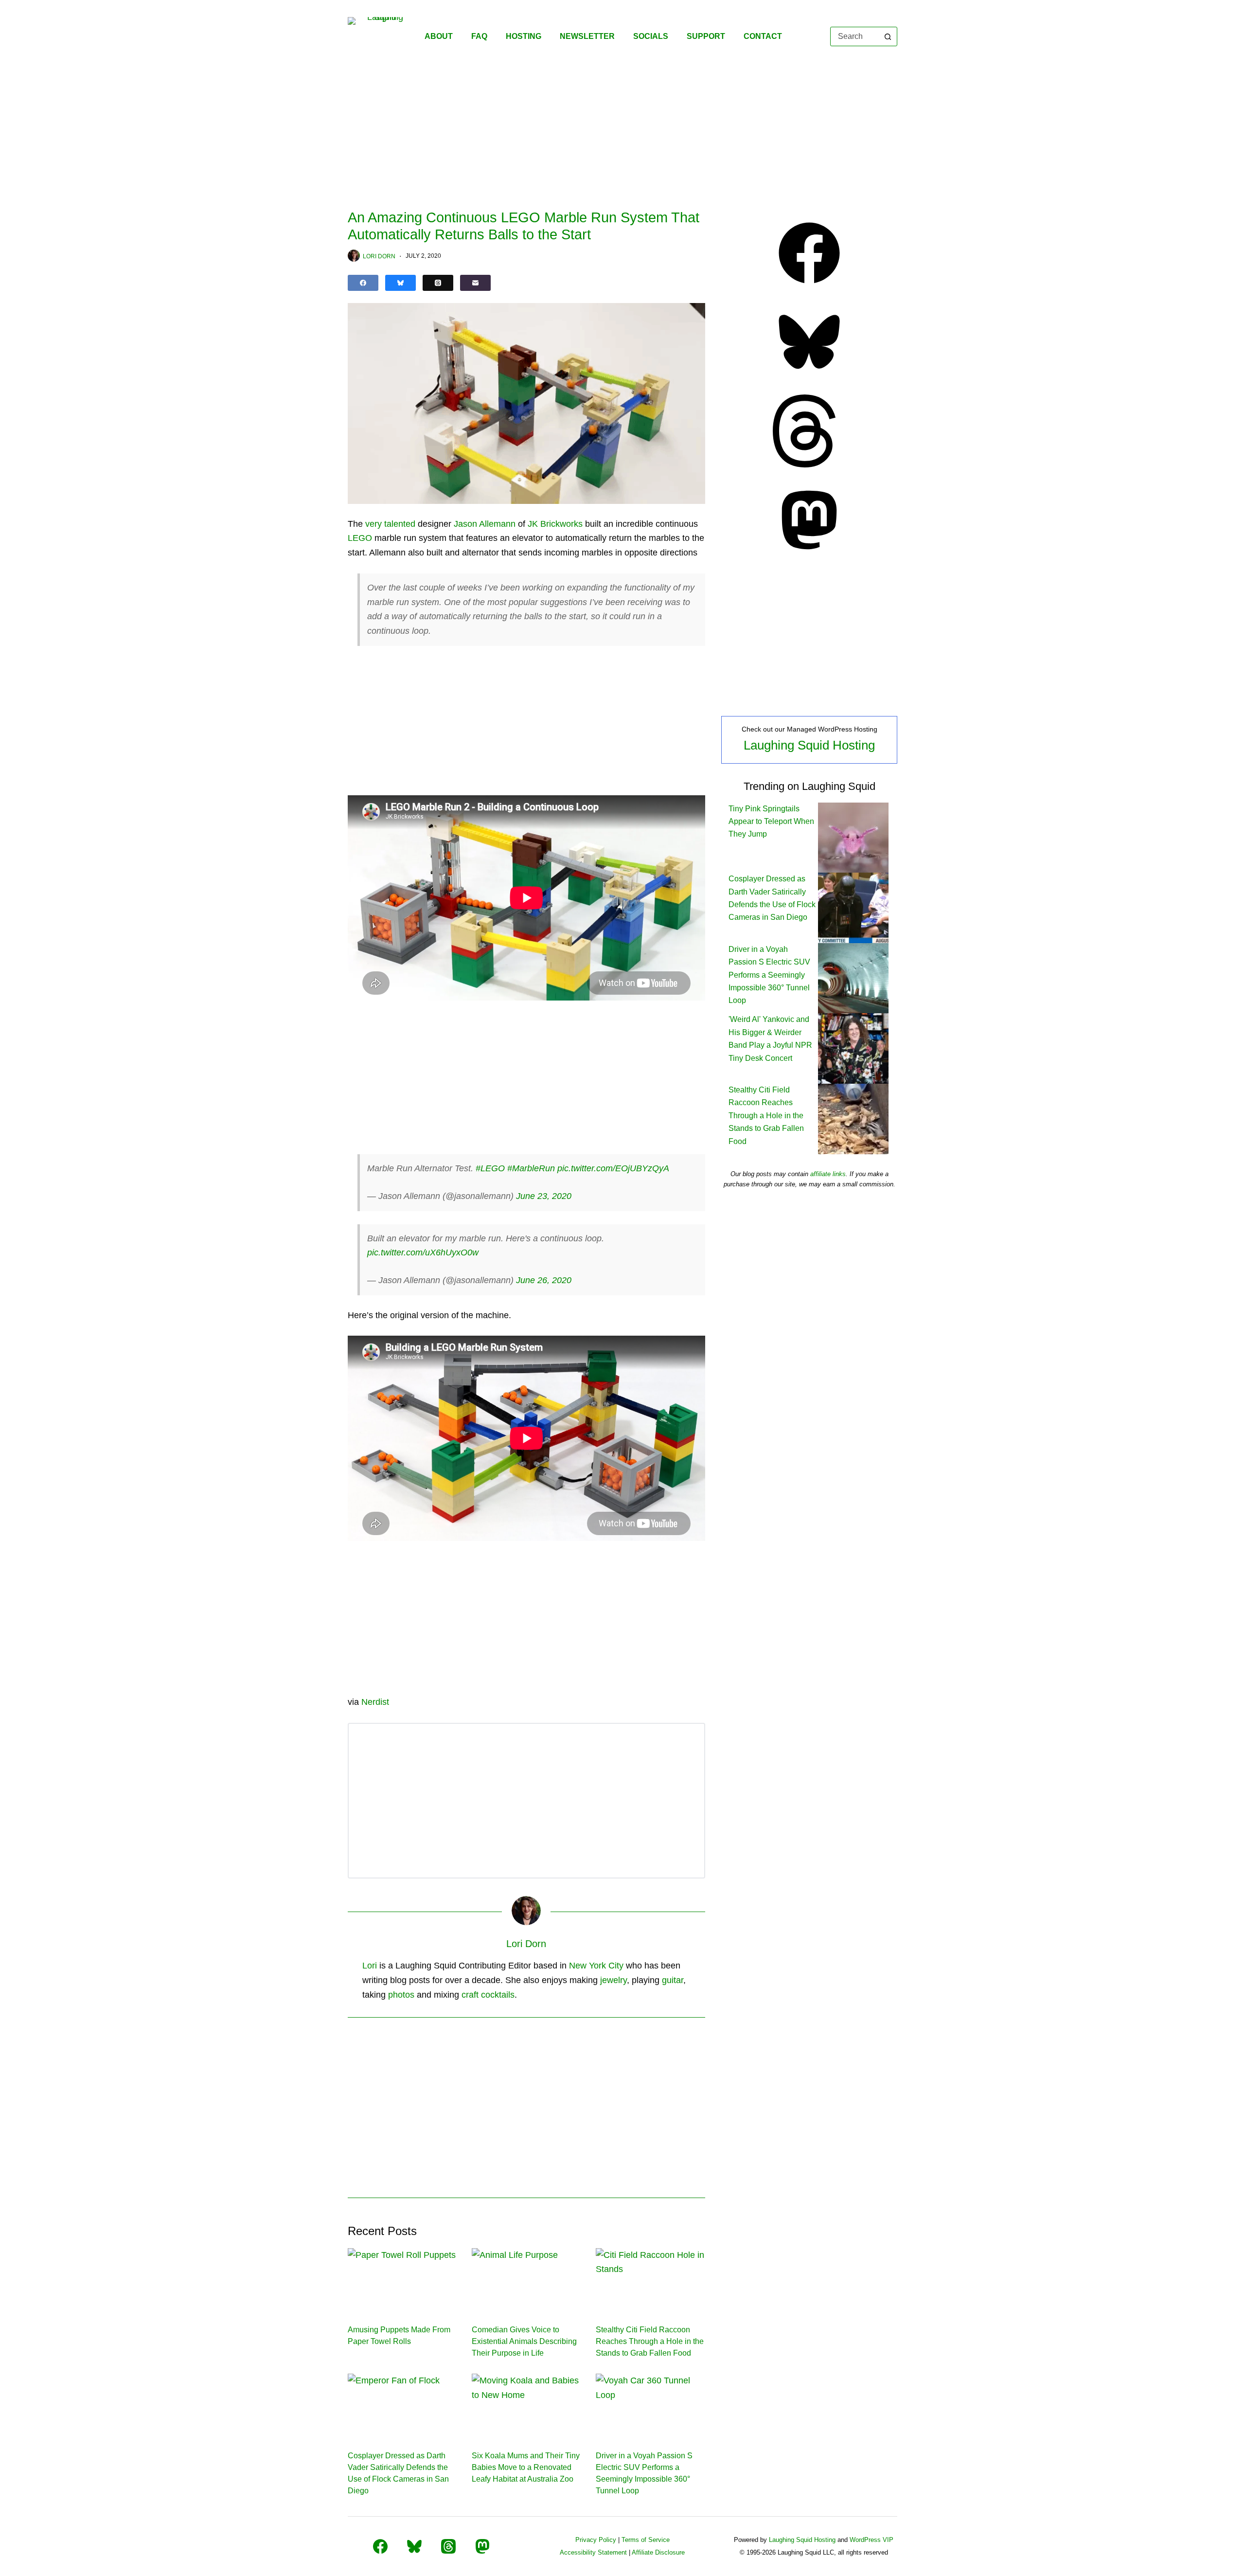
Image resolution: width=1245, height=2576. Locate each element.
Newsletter (587, 36)
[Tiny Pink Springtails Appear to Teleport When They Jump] (853, 837)
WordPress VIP (871, 2540)
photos (401, 1995)
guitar (673, 1980)
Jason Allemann (485, 524)
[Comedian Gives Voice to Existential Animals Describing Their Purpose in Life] (526, 2279)
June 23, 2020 (544, 1196)
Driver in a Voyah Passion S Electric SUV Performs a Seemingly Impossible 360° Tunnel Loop (769, 975)
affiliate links (828, 1174)
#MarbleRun (531, 1168)
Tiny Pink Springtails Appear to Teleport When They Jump (771, 822)
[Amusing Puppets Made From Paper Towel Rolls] (402, 2279)
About (439, 36)
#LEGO (490, 1168)
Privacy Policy (596, 2540)
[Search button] (888, 36)
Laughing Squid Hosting (809, 745)
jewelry (614, 1980)
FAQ (479, 36)
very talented (390, 524)
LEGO (360, 538)
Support (706, 36)
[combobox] (855, 36)
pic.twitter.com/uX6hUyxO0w (423, 1252)
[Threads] (438, 283)
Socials (651, 36)
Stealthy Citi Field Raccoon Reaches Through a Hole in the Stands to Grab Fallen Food (650, 2341)
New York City (596, 1966)
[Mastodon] (809, 554)
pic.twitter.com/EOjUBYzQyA (613, 1168)
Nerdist (375, 1702)
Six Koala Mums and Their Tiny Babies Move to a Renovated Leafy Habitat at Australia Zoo (526, 2467)
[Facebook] (363, 283)
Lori (370, 1966)
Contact (763, 36)
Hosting (524, 36)
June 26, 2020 (544, 1280)
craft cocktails (488, 1995)
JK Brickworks (555, 524)
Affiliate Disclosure (658, 2552)
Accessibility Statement (593, 2552)
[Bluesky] (400, 283)
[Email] (475, 283)
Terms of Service (646, 2540)
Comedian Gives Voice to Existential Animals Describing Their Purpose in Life (524, 2341)
